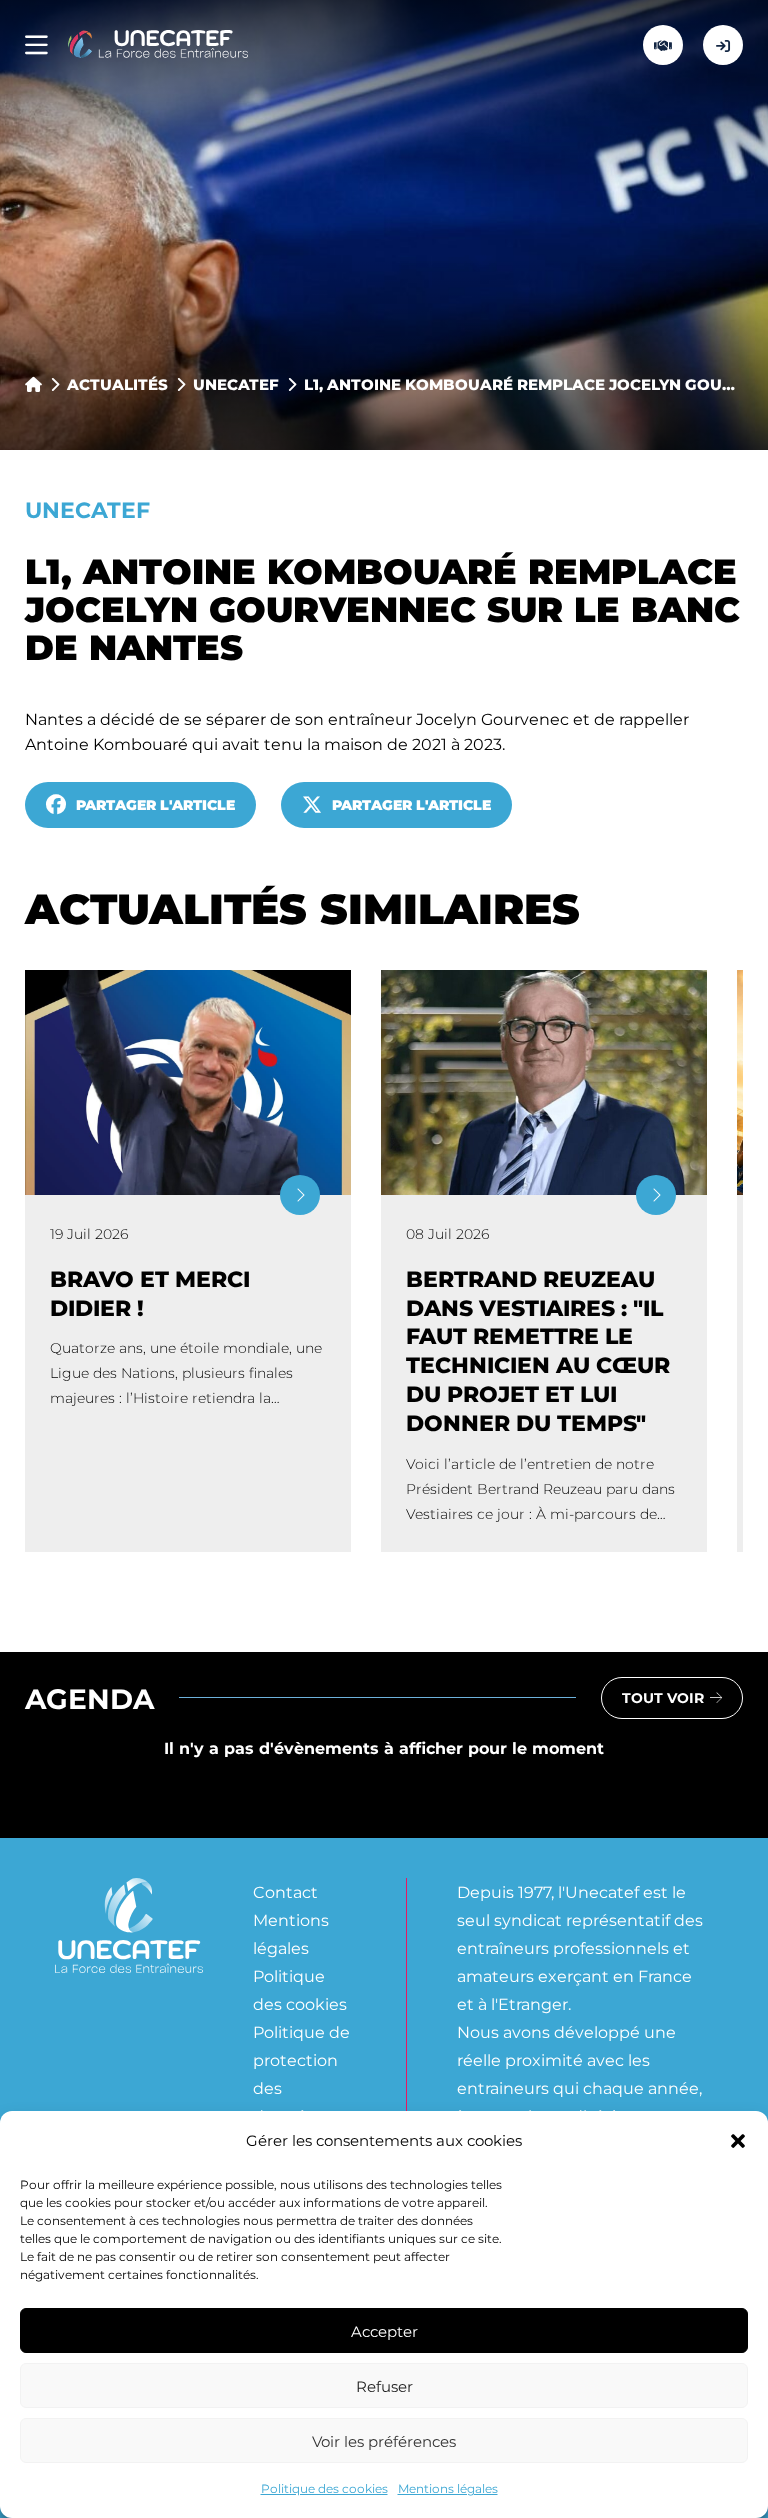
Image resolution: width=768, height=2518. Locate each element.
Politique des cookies (324, 2488)
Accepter (384, 2331)
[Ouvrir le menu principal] (36, 45)
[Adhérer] (663, 45)
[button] (738, 2141)
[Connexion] (723, 45)
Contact (285, 1891)
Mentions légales (448, 2488)
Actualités (117, 384)
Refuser (384, 2386)
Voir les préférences (384, 2441)
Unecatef (236, 384)
